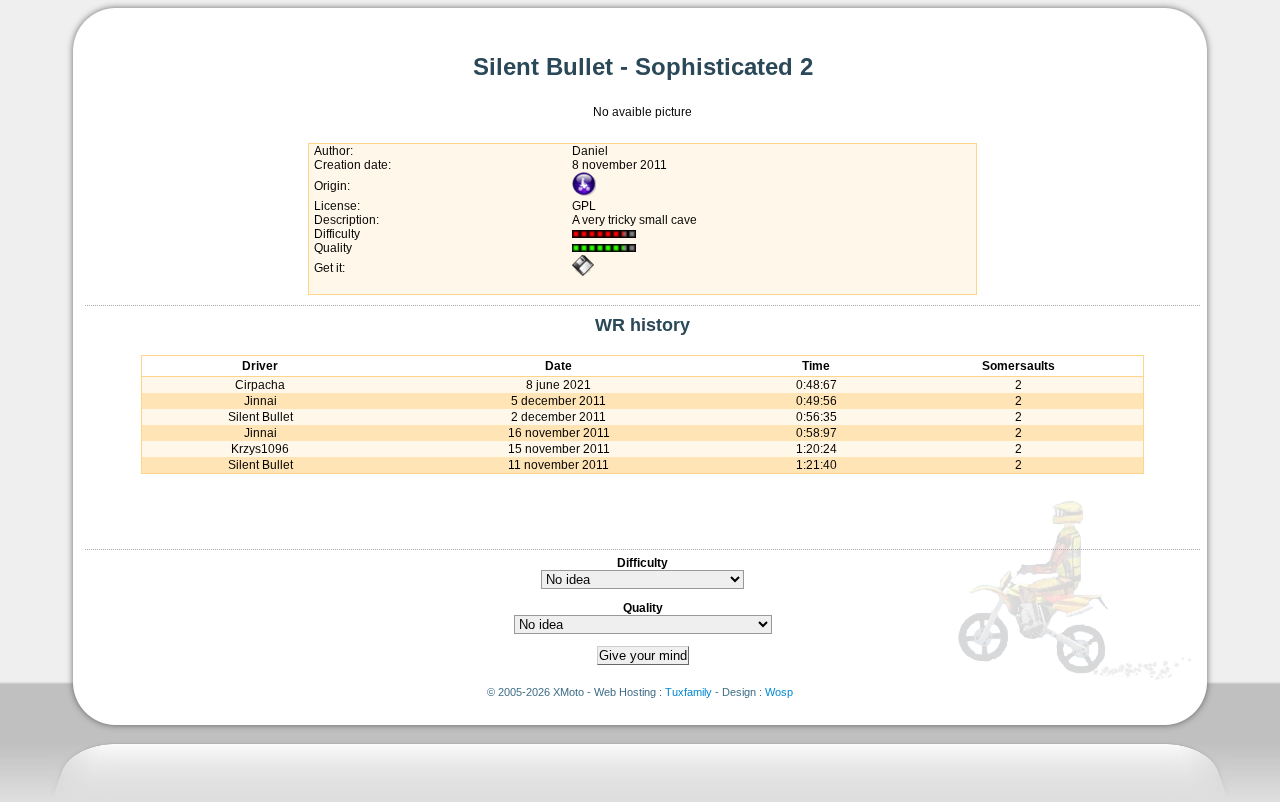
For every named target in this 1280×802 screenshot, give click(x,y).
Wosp (779, 692)
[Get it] (583, 273)
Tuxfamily (688, 692)
